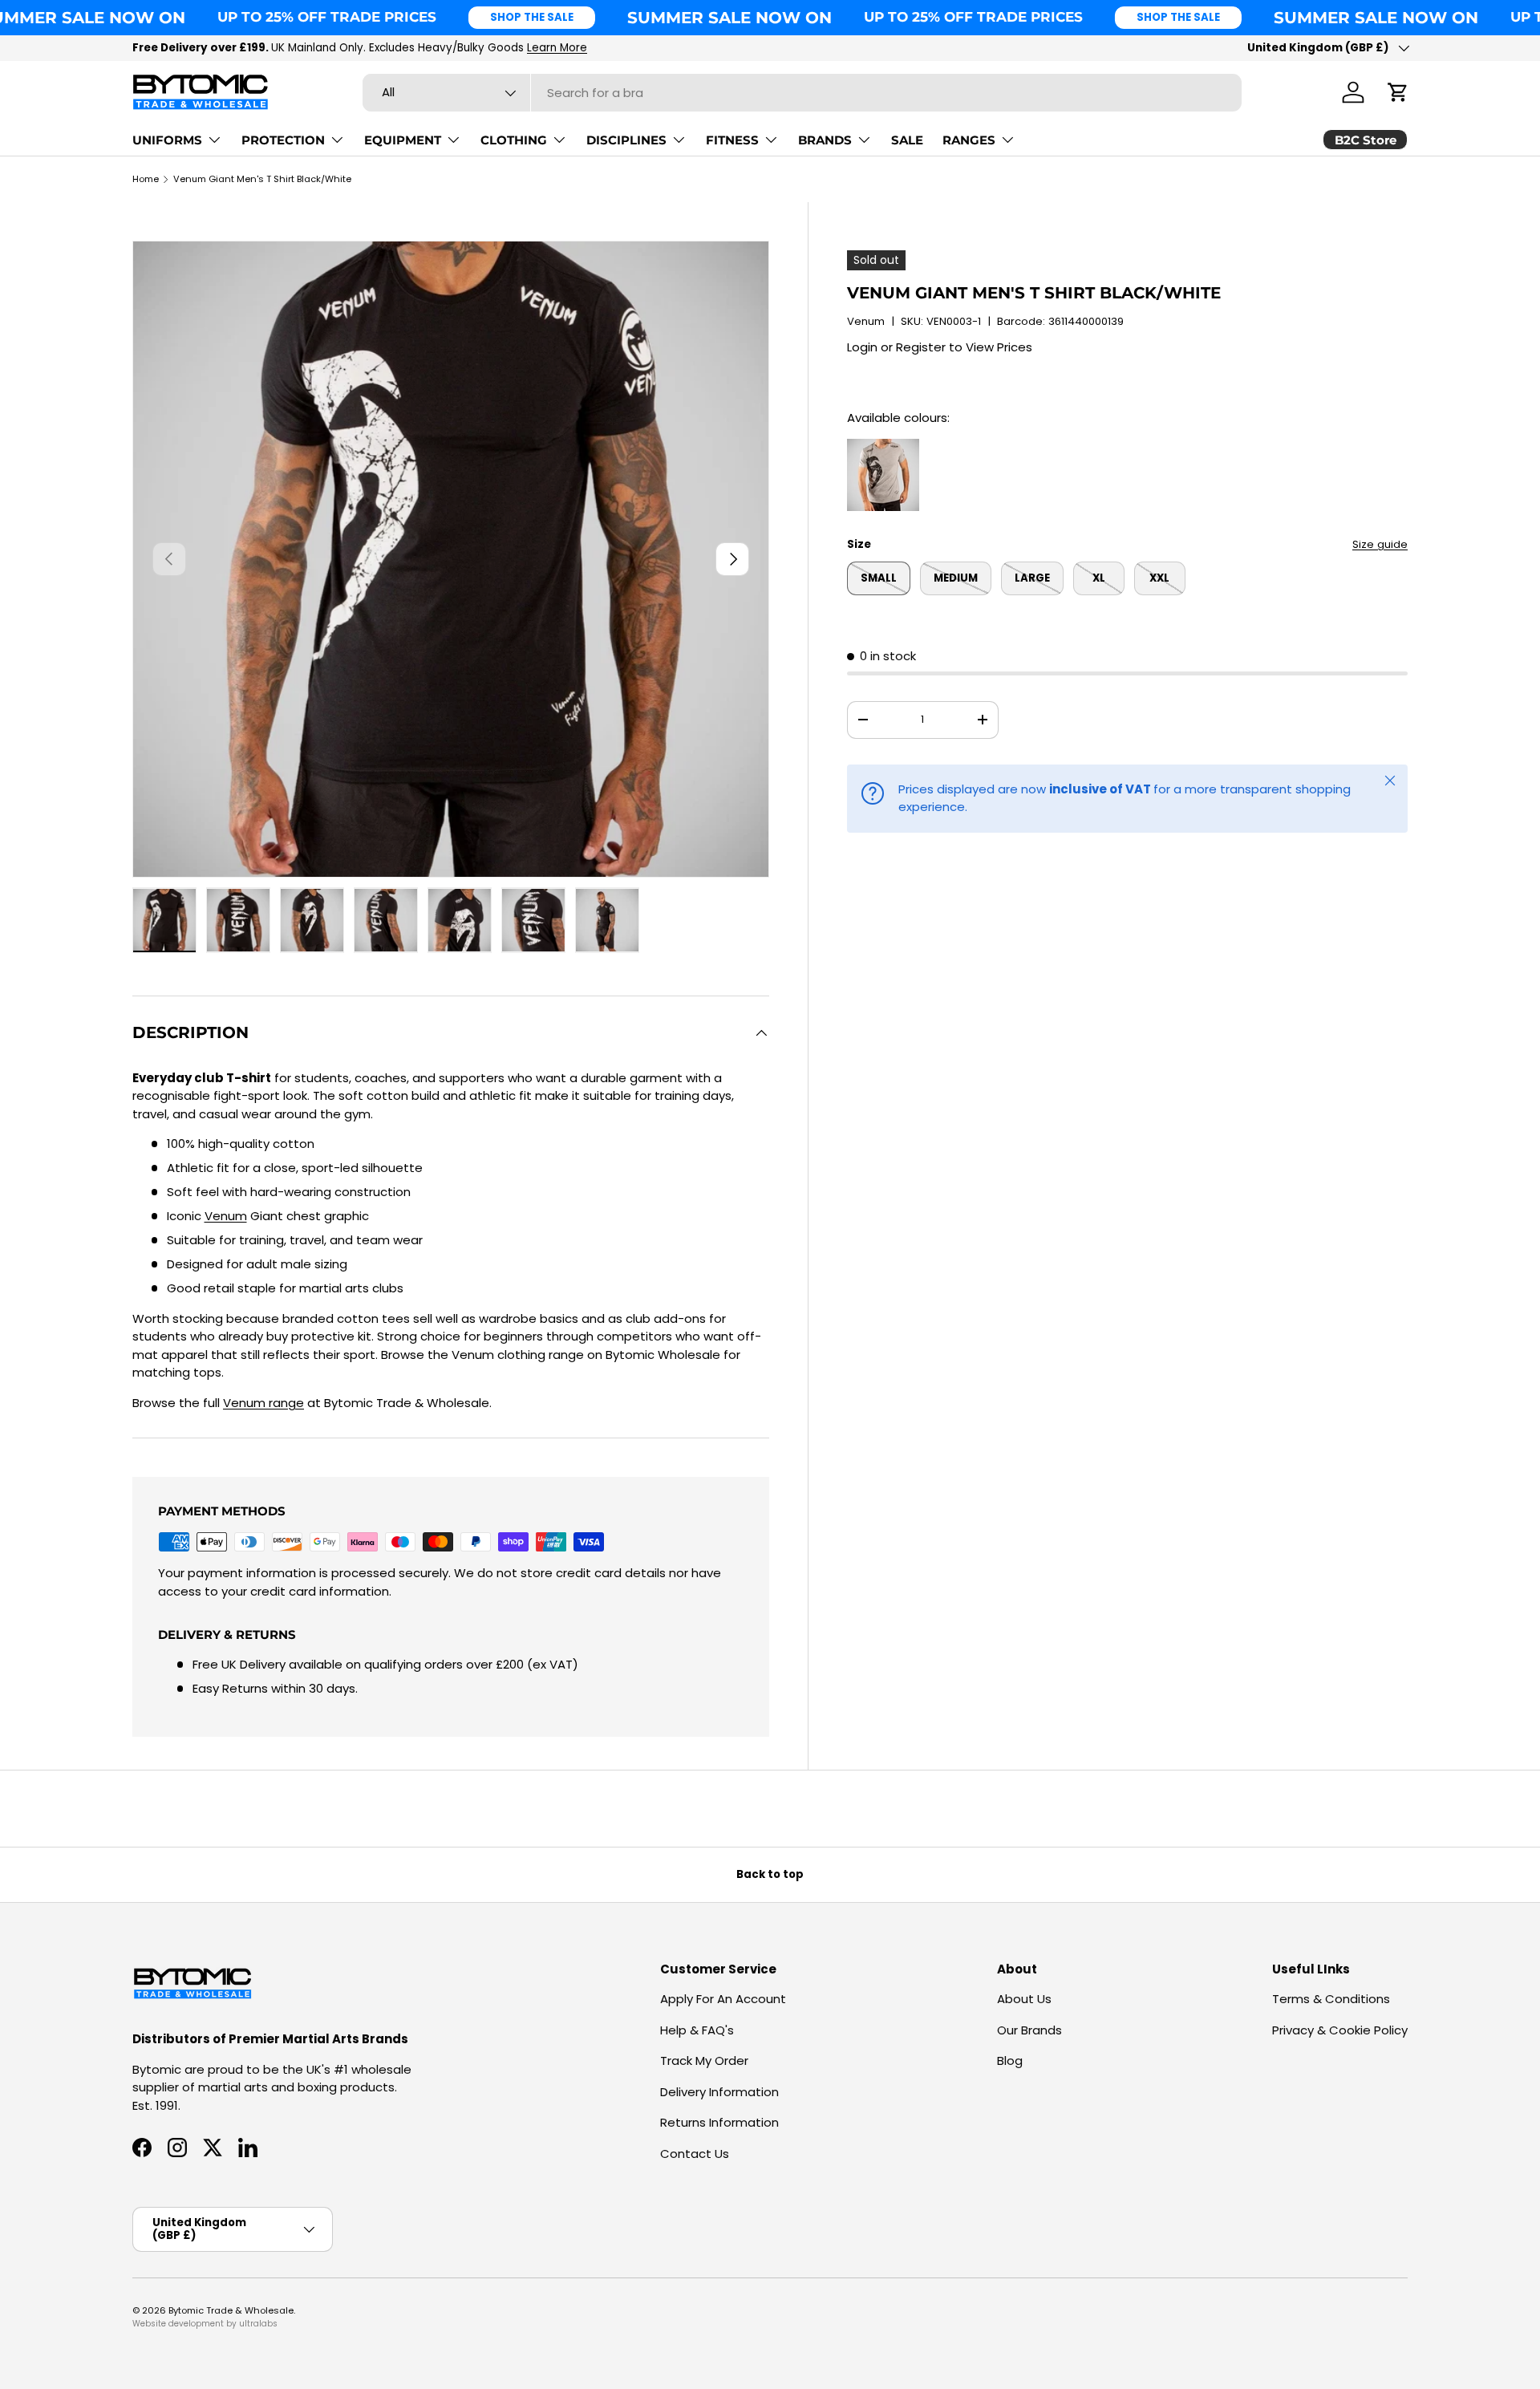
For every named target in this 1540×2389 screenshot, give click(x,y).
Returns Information (719, 2122)
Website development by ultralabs (205, 2324)
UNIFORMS (167, 140)
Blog (1010, 2060)
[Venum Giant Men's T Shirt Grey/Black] (883, 447)
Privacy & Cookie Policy (1340, 2030)
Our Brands (1029, 2030)
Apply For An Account (723, 1999)
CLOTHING (514, 140)
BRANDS (825, 140)
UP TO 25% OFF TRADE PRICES (327, 17)
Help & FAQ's (697, 2030)
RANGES (969, 140)
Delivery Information (719, 2092)
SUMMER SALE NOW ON (729, 17)
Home (146, 179)
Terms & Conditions (1331, 1999)
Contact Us (695, 2154)
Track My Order (704, 2060)
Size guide (1380, 544)
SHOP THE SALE (532, 17)
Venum (866, 321)
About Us (1024, 1999)
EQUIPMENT (403, 140)
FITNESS (732, 140)
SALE (907, 140)
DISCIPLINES (626, 140)
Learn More (557, 48)
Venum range (263, 1403)
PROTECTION (283, 140)
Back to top (770, 1874)
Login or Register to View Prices (940, 347)
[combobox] (802, 93)
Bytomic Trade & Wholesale (231, 2310)
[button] (1398, 92)
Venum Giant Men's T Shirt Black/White (262, 179)
